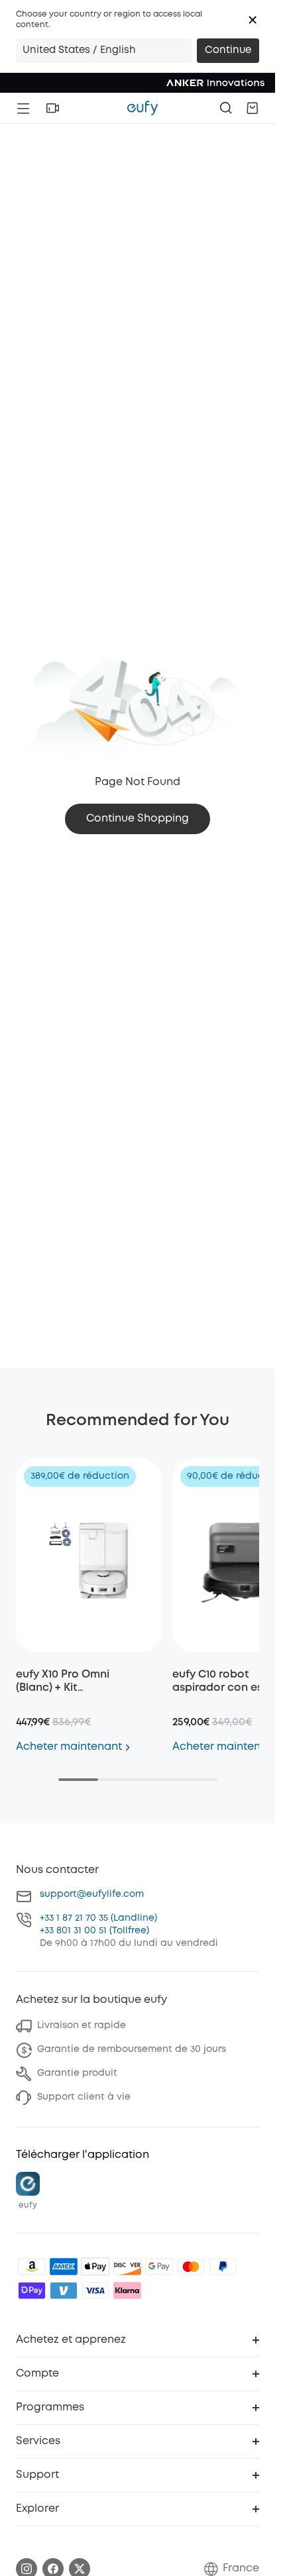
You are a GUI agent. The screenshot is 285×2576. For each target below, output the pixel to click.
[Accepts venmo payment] (64, 2290)
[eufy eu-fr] (142, 108)
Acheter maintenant (69, 1747)
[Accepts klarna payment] (127, 2290)
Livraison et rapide (82, 2025)
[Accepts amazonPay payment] (32, 2267)
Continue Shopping (138, 819)
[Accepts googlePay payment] (159, 2267)
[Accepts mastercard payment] (191, 2267)
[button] (253, 20)
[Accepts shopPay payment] (32, 2290)
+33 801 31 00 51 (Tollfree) (94, 1931)
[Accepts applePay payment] (95, 2267)
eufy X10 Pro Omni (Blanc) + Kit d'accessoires (63, 1688)
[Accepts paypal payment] (223, 2267)
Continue (228, 50)
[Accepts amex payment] (64, 2267)
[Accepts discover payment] (127, 2267)
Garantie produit (77, 2073)
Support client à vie (84, 2097)
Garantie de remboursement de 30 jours (132, 2049)
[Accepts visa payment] (95, 2290)
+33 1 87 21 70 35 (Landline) (98, 1918)
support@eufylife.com (92, 1894)
